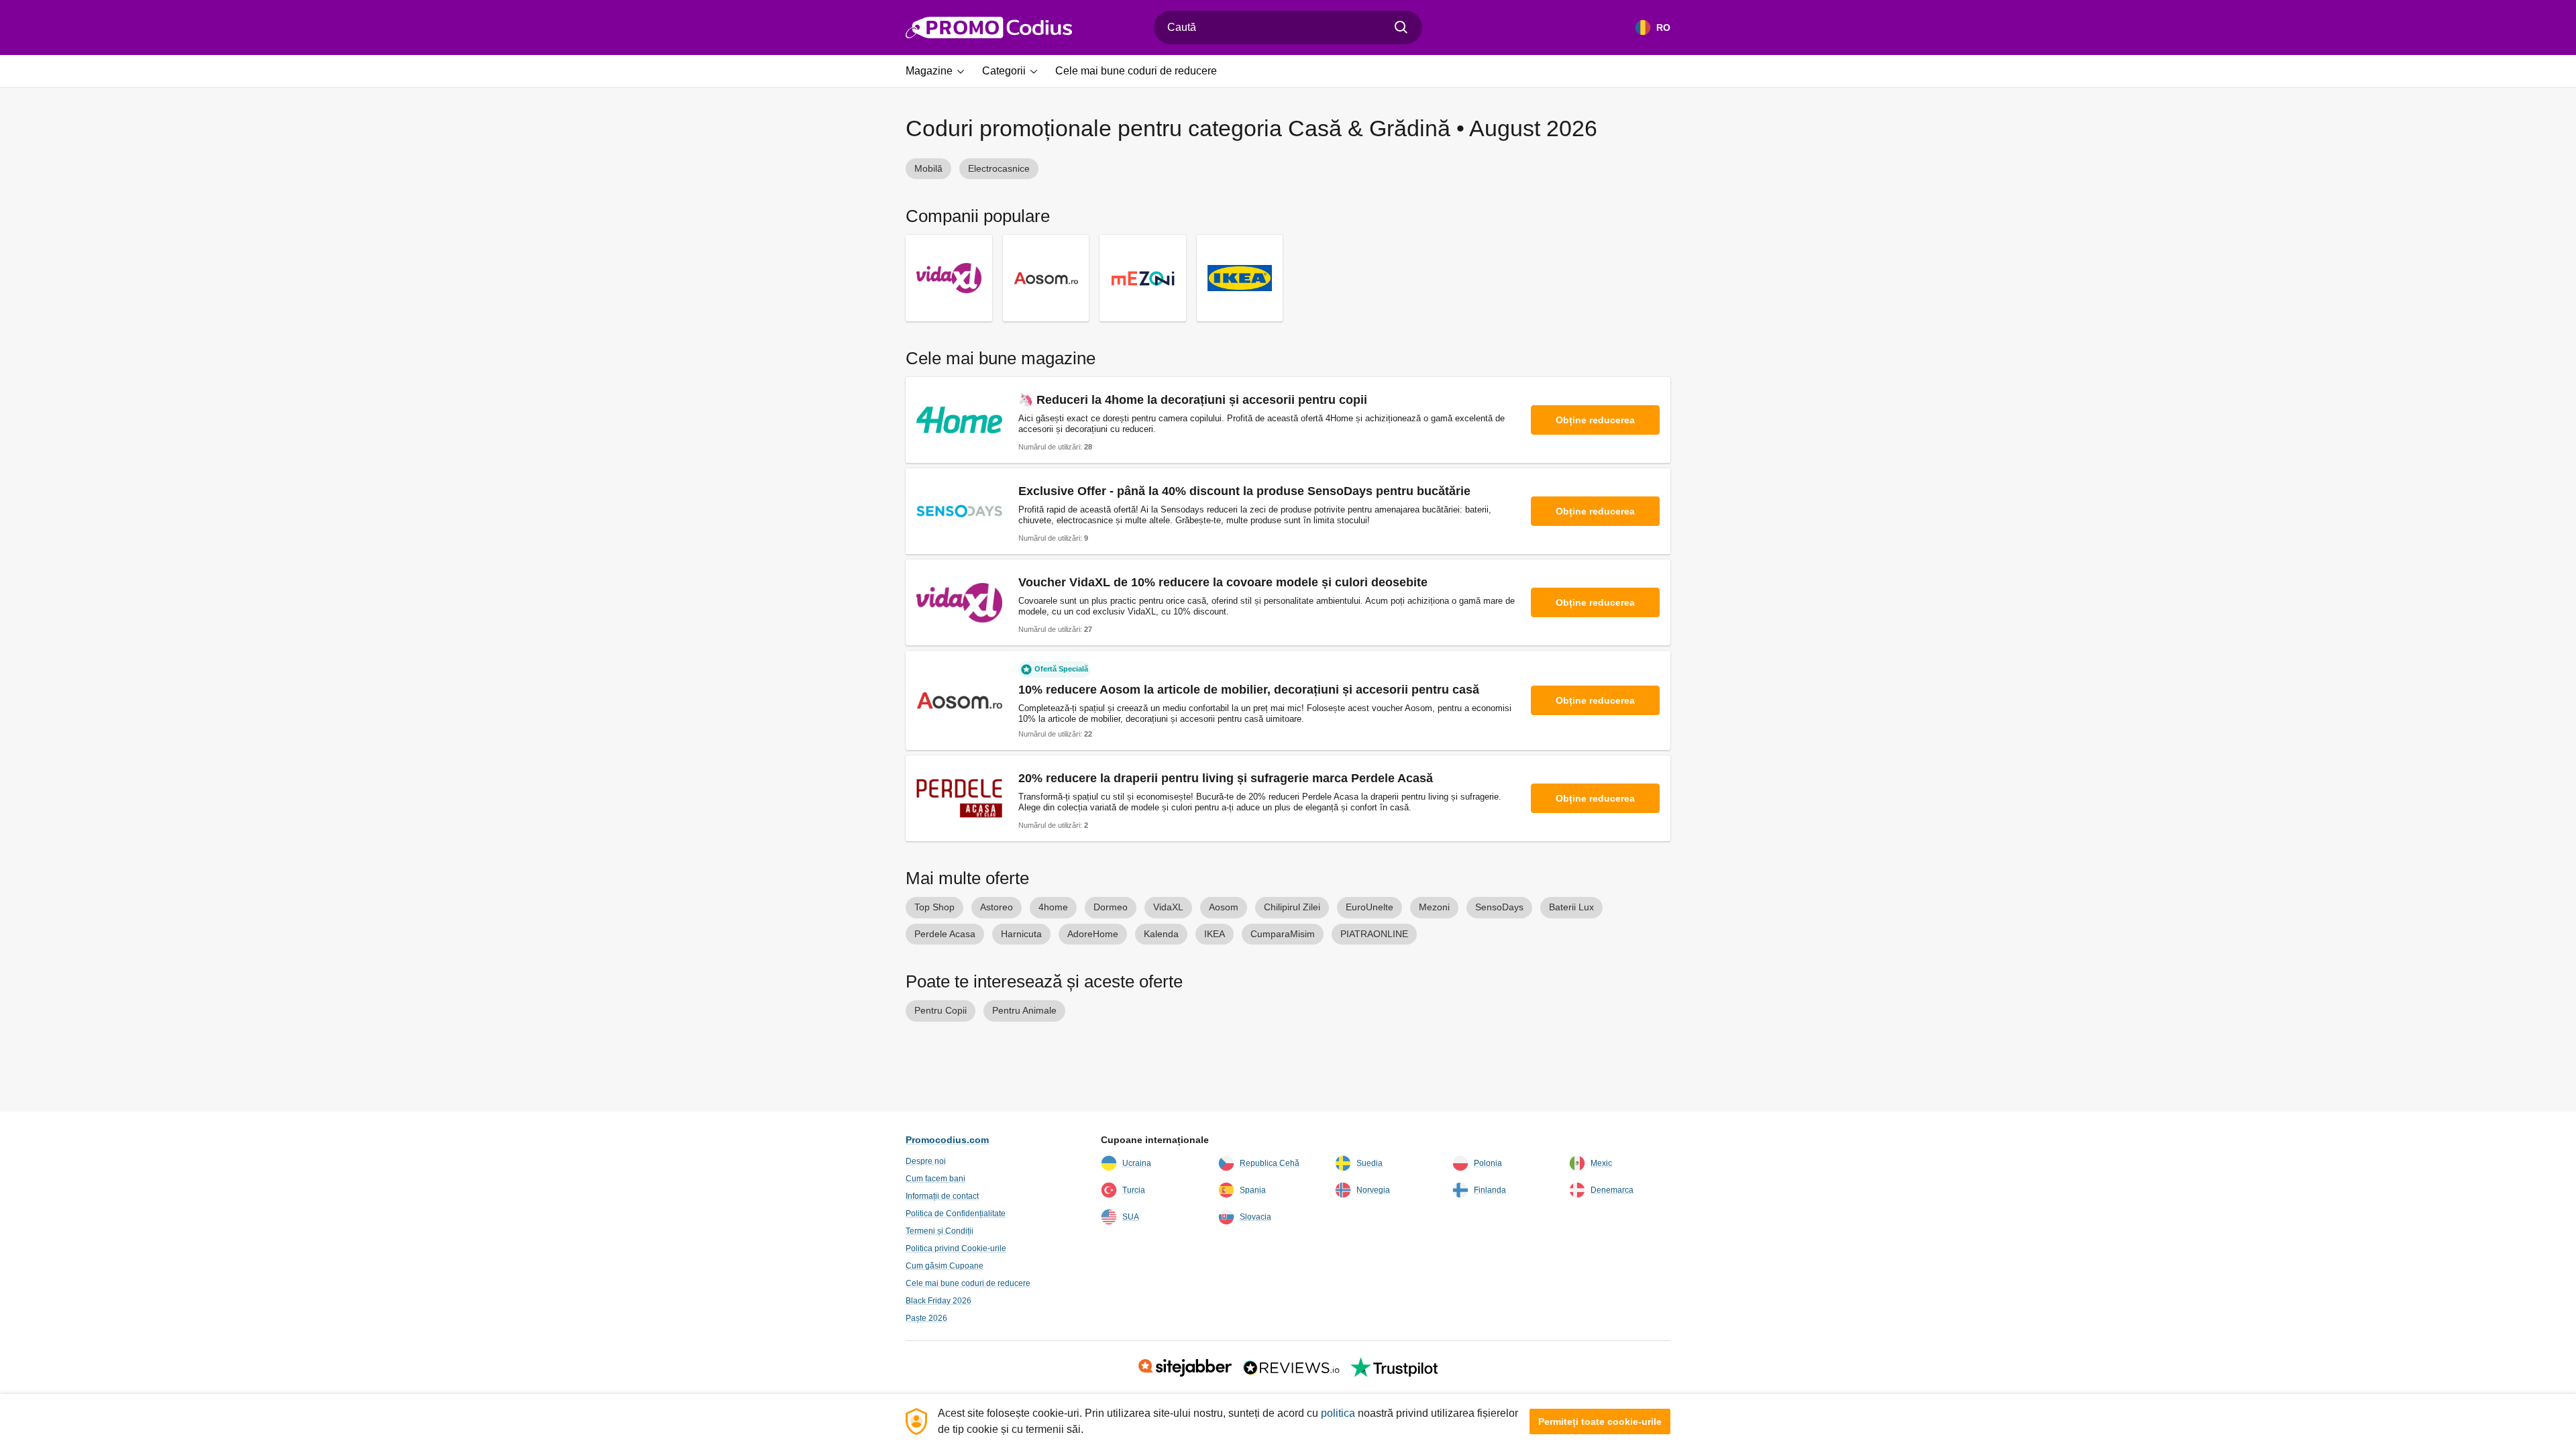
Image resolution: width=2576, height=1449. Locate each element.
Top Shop (934, 907)
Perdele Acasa (945, 934)
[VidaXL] (949, 278)
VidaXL (1168, 907)
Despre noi (926, 1161)
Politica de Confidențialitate (956, 1214)
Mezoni (1434, 907)
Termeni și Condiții (940, 1231)
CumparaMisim (1283, 934)
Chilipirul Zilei (1292, 907)
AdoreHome (1093, 934)
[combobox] (1288, 28)
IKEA (1215, 934)
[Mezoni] (1143, 278)
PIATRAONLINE (1374, 934)
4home (1053, 907)
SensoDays (1499, 907)
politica (1338, 1413)
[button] (940, 71)
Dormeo (1111, 907)
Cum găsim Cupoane (945, 1266)
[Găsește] (1401, 28)
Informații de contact (942, 1196)
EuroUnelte (1370, 907)
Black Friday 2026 (938, 1301)
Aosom (1224, 907)
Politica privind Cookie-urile (956, 1248)
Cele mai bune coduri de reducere (968, 1283)
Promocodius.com (947, 1140)
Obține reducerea (1595, 420)
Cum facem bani (935, 1179)
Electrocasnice (999, 168)
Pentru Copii (941, 1010)
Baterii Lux (1571, 907)
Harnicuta (1021, 934)
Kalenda (1161, 934)
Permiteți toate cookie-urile (1600, 1421)
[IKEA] (1240, 278)
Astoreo (997, 907)
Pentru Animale (1024, 1010)
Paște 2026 (926, 1318)
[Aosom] (1046, 278)
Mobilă (928, 168)
